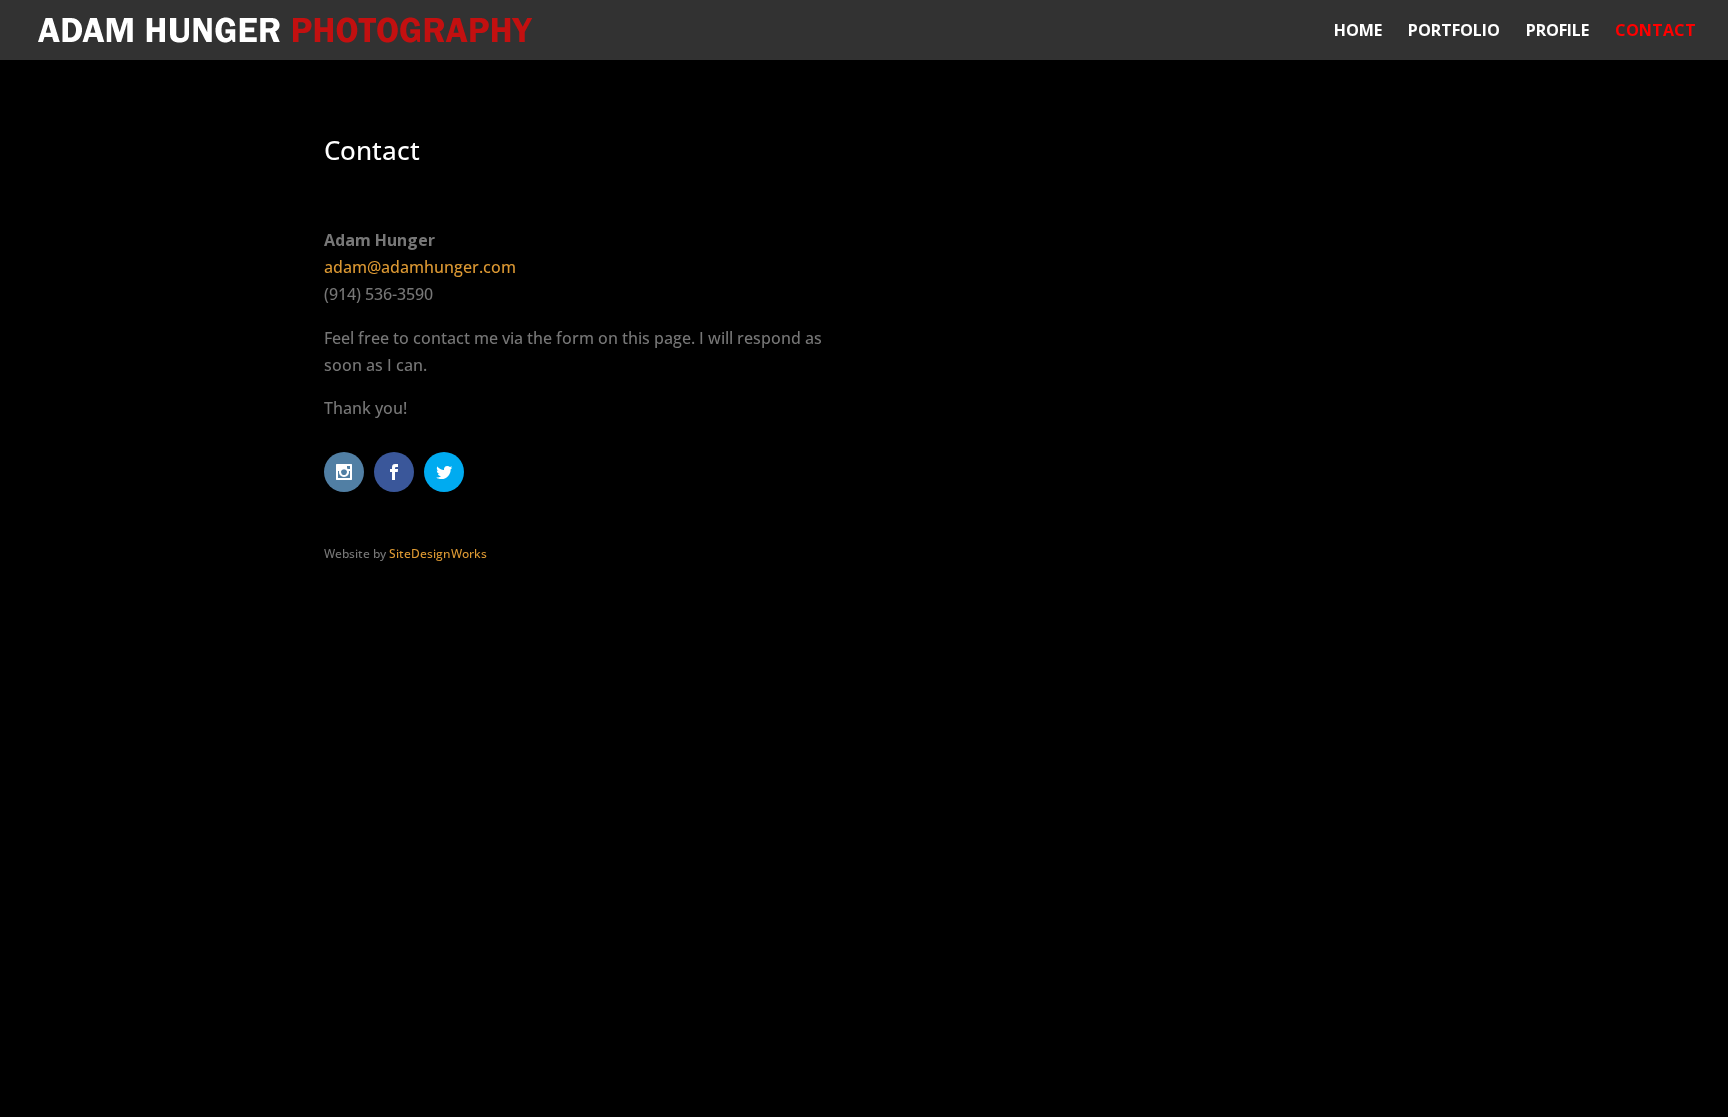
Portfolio (1454, 32)
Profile (1557, 32)
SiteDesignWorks (438, 553)
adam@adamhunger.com (420, 267)
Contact (1655, 32)
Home (1358, 32)
